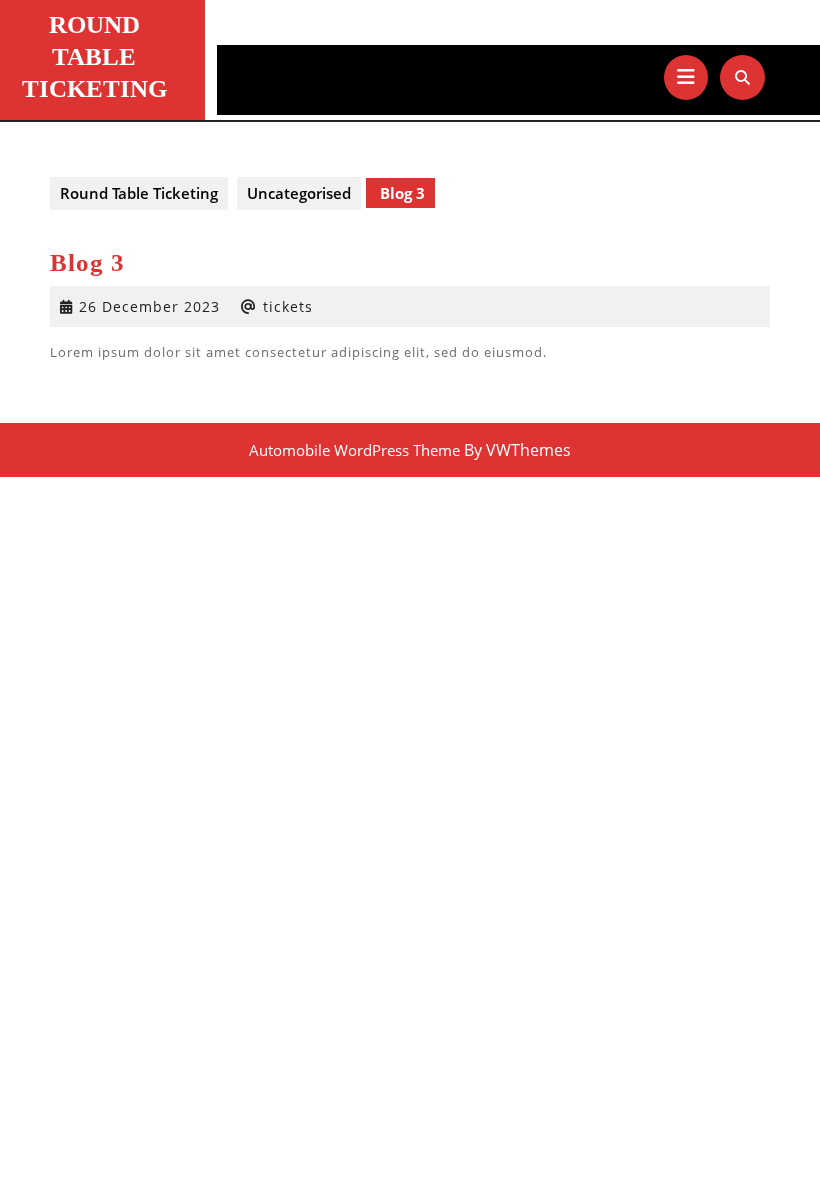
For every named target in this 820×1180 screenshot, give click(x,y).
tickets (288, 306)
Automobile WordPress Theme (354, 450)
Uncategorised (299, 193)
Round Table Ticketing (94, 56)
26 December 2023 (149, 306)
